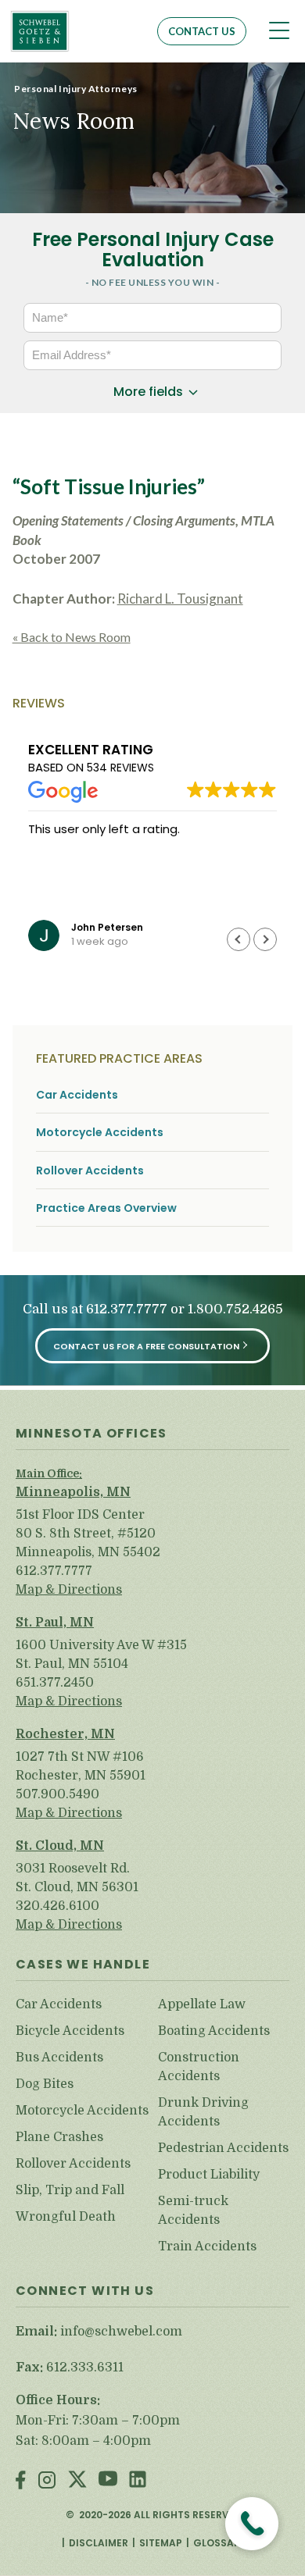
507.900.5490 (57, 1794)
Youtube (108, 2481)
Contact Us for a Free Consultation (146, 1346)
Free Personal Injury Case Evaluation (153, 249)
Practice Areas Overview (106, 1208)
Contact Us (202, 31)
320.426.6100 (57, 1906)
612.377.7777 (127, 1310)
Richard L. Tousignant (180, 599)
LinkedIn (138, 2481)
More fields (148, 392)
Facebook (21, 2481)
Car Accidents (77, 1095)
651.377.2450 (55, 1683)
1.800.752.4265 (235, 1310)
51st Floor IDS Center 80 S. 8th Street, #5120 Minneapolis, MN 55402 (88, 1534)
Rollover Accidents (90, 1171)
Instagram (47, 2481)
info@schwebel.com (121, 2332)
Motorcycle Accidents (100, 1133)
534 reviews (120, 768)
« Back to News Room (72, 637)
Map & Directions (69, 1590)
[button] (265, 939)
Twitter (77, 2481)
